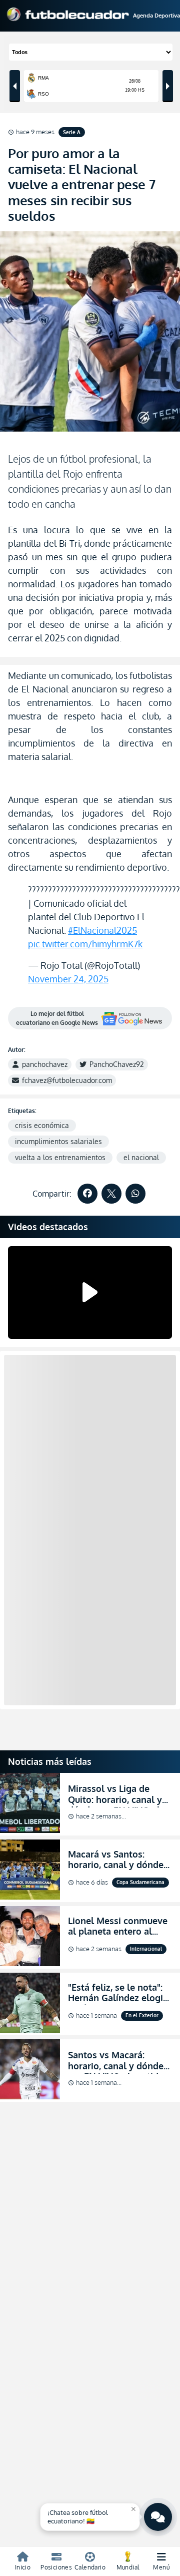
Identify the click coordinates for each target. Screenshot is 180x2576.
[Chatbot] (158, 2517)
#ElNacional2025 (102, 930)
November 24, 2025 (68, 979)
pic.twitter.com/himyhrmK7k (85, 944)
